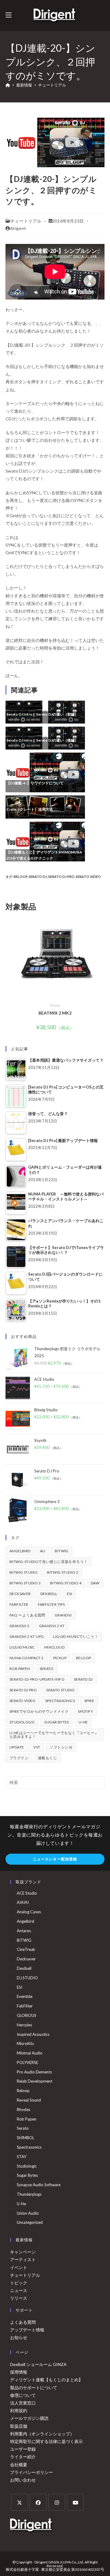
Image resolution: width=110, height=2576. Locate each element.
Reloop (21, 877)
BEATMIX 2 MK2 (55, 1013)
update (17, 1747)
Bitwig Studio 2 (63, 1572)
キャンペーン (23, 2252)
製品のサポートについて (34, 2388)
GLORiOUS (27, 2015)
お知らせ (19, 2337)
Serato (47, 1669)
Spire (89, 1701)
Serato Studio (60, 1690)
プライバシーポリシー (31, 2472)
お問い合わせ (23, 2480)
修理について (23, 2395)
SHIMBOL (26, 2138)
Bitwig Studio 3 (25, 1583)
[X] (19, 2502)
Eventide (25, 1996)
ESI (70, 1594)
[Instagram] (57, 2502)
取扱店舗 (19, 2426)
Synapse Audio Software (39, 2185)
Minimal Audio (30, 2053)
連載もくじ (47, 1758)
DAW (95, 1583)
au (43, 1551)
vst (37, 1747)
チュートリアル (52, 85)
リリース (19, 2298)
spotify (85, 1711)
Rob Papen (20, 1669)
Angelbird (20, 1551)
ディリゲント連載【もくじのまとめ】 (46, 2380)
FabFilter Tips (51, 1604)
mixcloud (54, 1647)
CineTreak (26, 1949)
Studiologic (22, 1722)
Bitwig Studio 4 (66, 1583)
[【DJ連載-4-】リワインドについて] (45, 772)
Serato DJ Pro (61, 877)
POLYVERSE (28, 2062)
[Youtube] (75, 2502)
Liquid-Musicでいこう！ (76, 1636)
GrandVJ (63, 1615)
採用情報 (19, 2372)
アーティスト (23, 2259)
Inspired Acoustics (33, 2034)
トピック (19, 2283)
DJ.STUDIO (27, 1978)
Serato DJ (38, 877)
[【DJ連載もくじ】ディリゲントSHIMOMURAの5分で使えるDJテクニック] (45, 841)
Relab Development (35, 2081)
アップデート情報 (27, 2330)
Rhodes (24, 2110)
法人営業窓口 (23, 2403)
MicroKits (25, 2043)
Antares (24, 1931)
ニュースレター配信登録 (55, 1859)
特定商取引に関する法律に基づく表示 (46, 2441)
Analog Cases (29, 1912)
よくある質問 (23, 2322)
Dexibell (49, 1594)
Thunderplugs (29, 2194)
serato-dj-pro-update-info (37, 1679)
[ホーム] (8, 85)
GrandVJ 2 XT (52, 1626)
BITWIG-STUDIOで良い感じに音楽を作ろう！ (48, 1562)
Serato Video (88, 877)
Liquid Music (22, 1647)
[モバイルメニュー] (9, 15)
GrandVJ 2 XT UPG (27, 1636)
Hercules (24, 2025)
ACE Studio (27, 1893)
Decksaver (20, 1594)
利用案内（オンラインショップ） (42, 2434)
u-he (83, 1722)
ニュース (19, 2290)
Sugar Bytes (57, 1722)
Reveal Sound (29, 2100)
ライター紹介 (23, 2457)
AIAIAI (23, 1902)
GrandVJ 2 (20, 1626)
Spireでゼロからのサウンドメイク (39, 1711)
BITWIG (61, 1551)
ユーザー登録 (23, 2449)
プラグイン (19, 1758)
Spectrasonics (60, 1701)
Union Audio (28, 2213)
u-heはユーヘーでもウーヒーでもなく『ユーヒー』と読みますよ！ (54, 1735)
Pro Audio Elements (34, 2072)
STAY (22, 2157)
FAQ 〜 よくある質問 (27, 1615)
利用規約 (19, 2410)
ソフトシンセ (61, 1747)
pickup (60, 1658)
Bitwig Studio (24, 1572)
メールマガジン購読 (29, 2418)
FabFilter (19, 1604)
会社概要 (19, 2465)
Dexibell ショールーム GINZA (38, 2364)
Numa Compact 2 (27, 1658)
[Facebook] (38, 2502)
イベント (19, 2267)
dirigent (18, 228)
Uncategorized (30, 2222)
